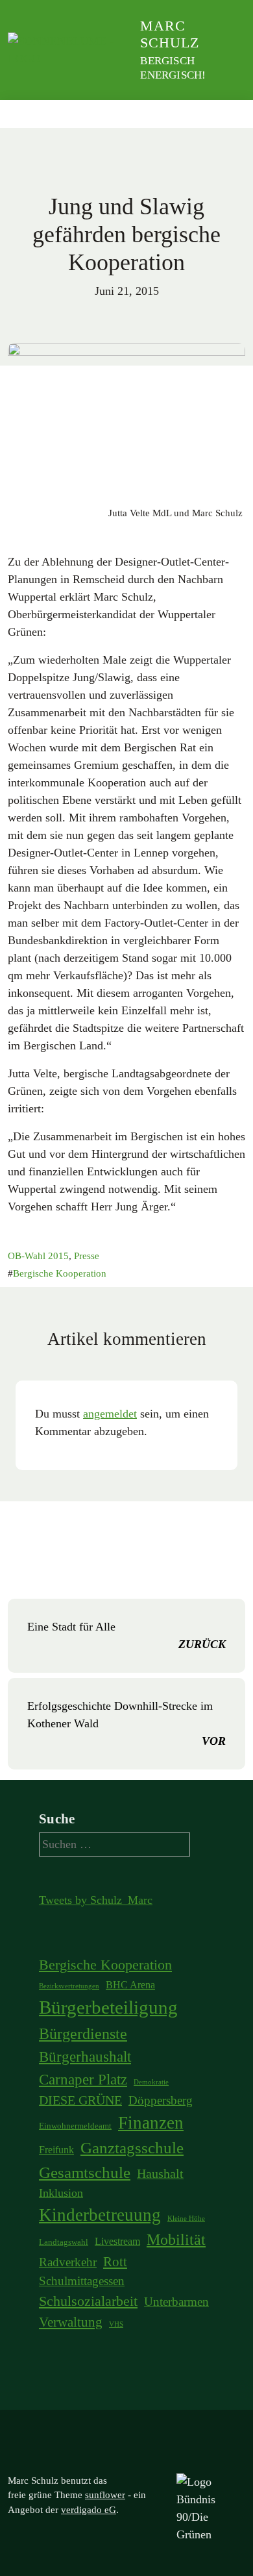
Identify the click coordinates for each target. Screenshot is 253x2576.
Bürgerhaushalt (85, 2057)
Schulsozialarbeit (88, 2301)
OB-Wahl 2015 (38, 1256)
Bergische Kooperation (60, 1273)
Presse (87, 1256)
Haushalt (160, 2173)
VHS (116, 2324)
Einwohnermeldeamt (75, 2126)
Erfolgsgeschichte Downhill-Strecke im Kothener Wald (126, 1723)
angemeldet (110, 1414)
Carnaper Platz (83, 2079)
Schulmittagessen (82, 2281)
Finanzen (151, 2123)
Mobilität (176, 2240)
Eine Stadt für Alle (126, 1635)
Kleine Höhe (186, 2219)
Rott (115, 2262)
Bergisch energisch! (173, 68)
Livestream (117, 2241)
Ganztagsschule (132, 2148)
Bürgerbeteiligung (108, 2007)
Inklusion (61, 2193)
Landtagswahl (64, 2242)
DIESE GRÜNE (80, 2100)
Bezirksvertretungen (69, 1986)
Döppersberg (161, 2100)
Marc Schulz (170, 34)
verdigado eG (89, 2510)
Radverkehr (68, 2262)
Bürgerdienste (83, 2033)
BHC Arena (130, 1985)
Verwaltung (71, 2322)
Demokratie (151, 2082)
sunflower (105, 2495)
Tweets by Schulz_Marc (96, 1900)
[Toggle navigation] (231, 114)
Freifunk (56, 2150)
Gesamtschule (85, 2172)
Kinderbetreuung (100, 2215)
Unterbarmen (176, 2302)
